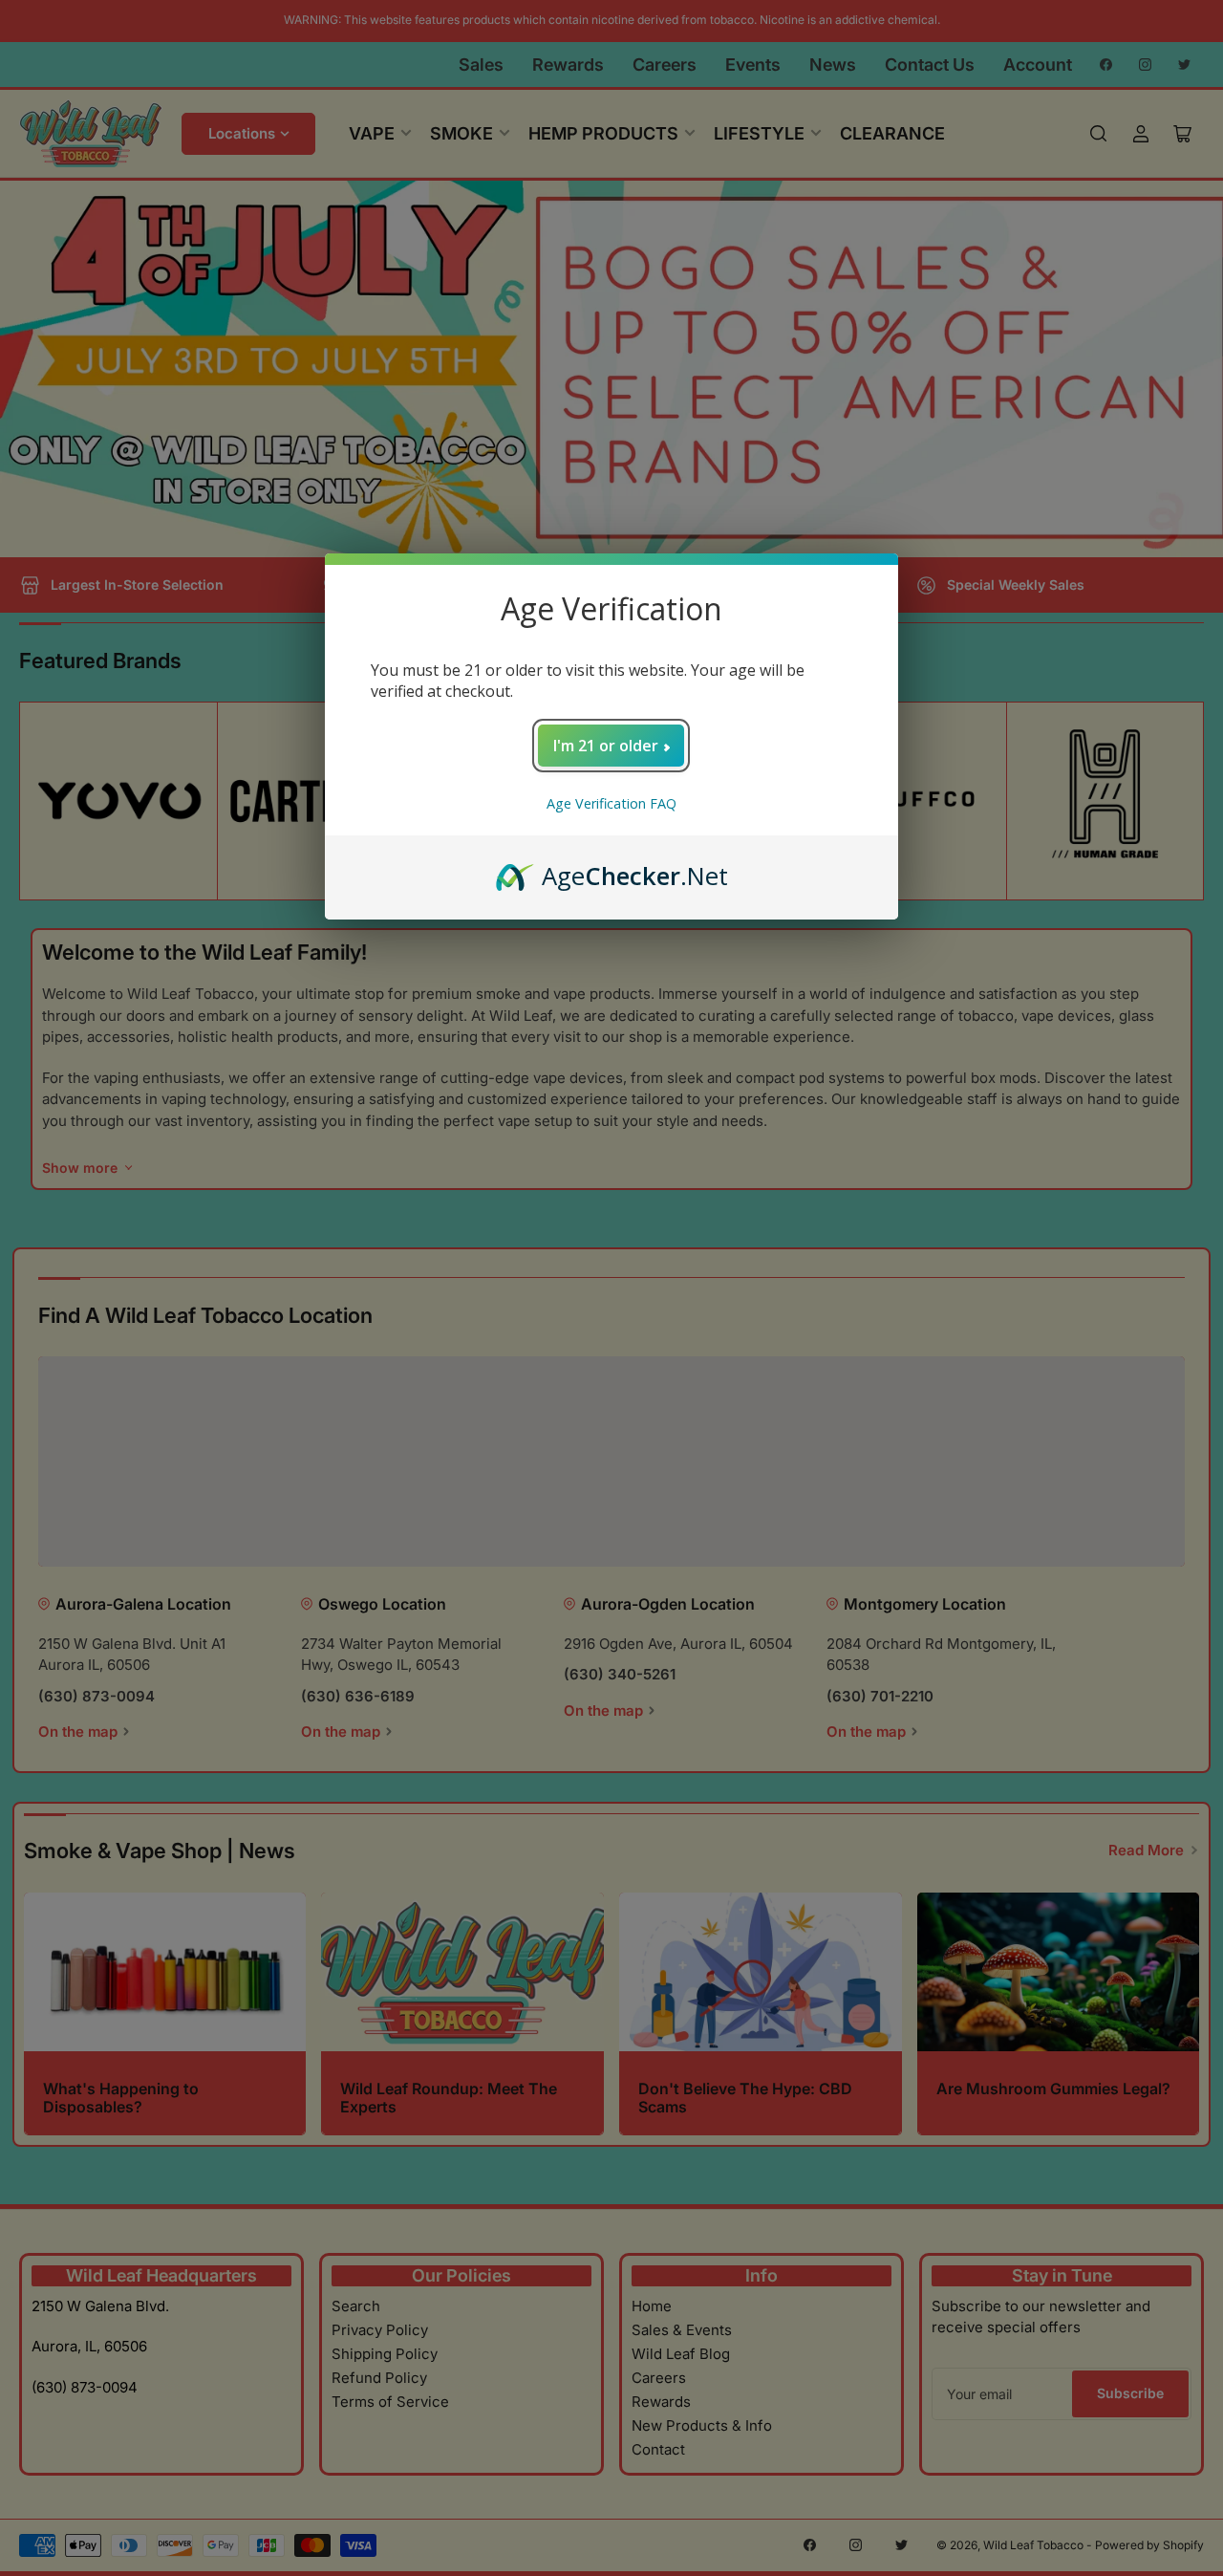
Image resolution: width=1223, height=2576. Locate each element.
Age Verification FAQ (611, 803)
